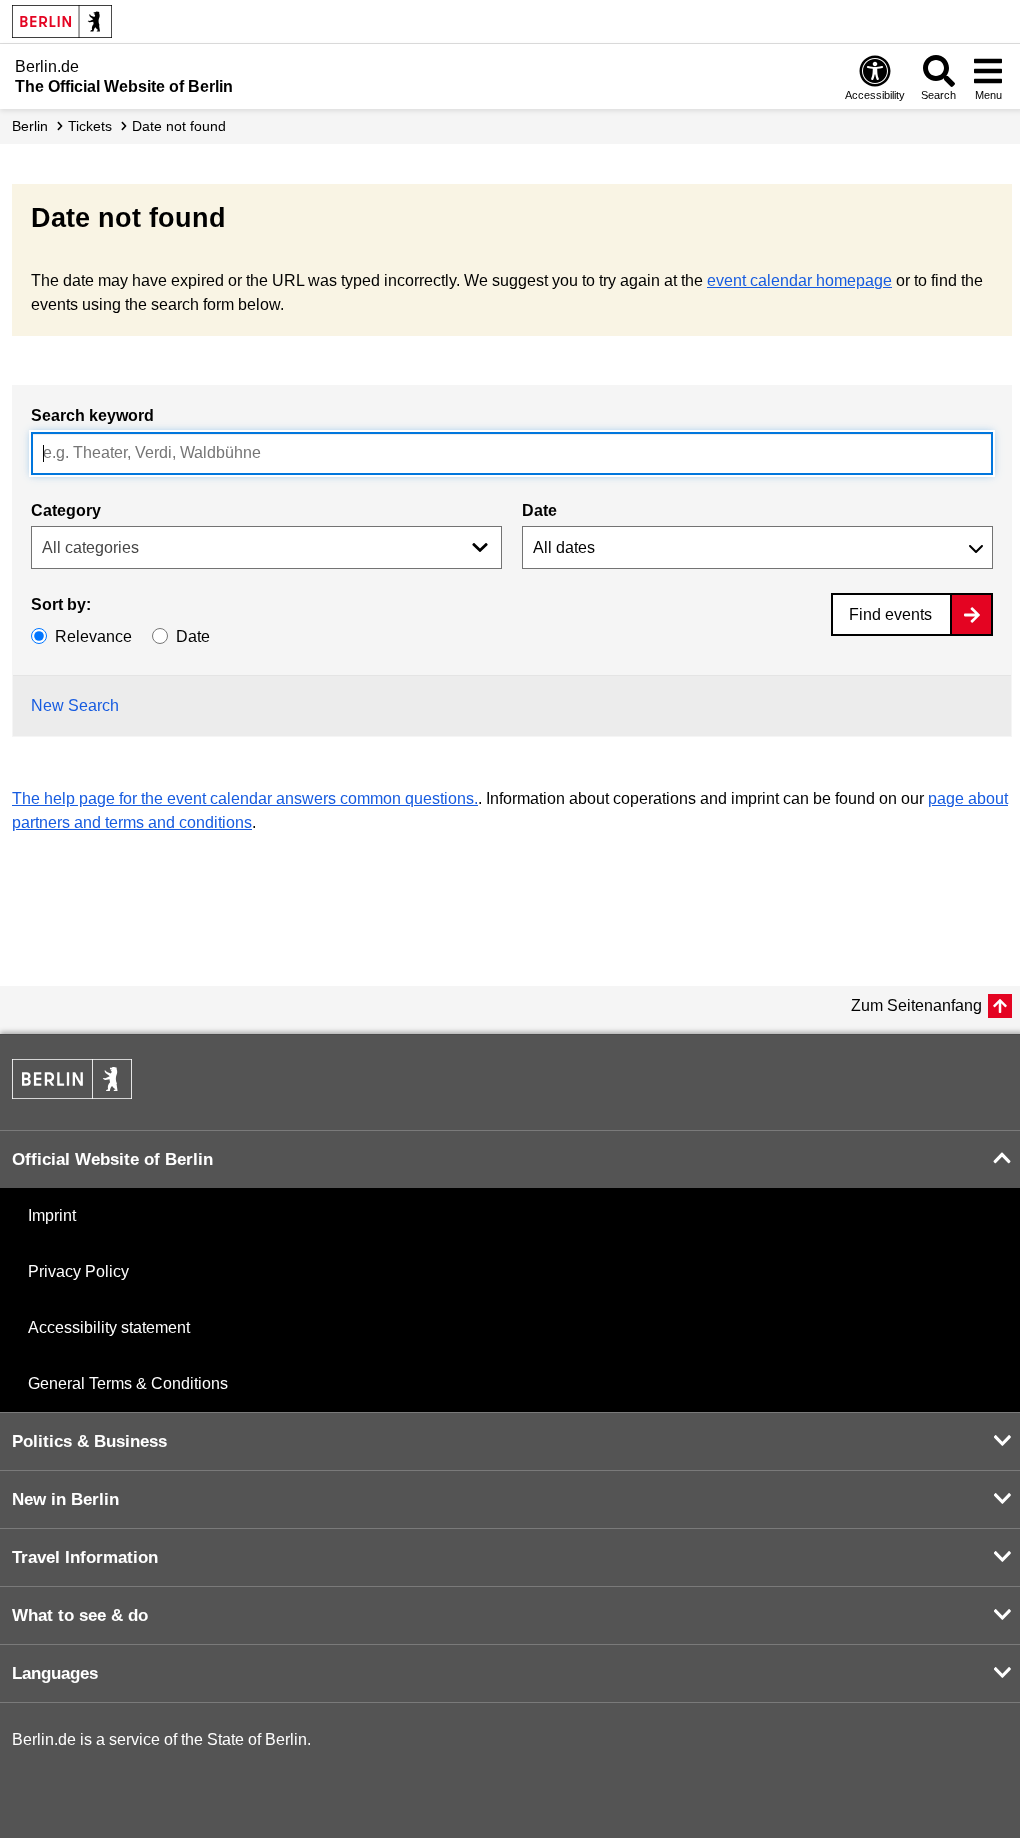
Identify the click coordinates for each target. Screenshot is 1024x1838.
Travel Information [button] (85, 1557)
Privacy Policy (78, 1271)
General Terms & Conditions (128, 1383)
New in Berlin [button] (65, 1499)
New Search (75, 705)
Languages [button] (55, 1673)
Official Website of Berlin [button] (112, 1159)
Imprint (52, 1215)
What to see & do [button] (80, 1615)
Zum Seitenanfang (916, 1005)
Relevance (93, 636)
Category (66, 510)
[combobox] (512, 453)
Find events (890, 614)
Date (539, 510)
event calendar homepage (799, 280)
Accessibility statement (109, 1327)
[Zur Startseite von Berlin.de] (72, 1093)
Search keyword (92, 415)
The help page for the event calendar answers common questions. (245, 798)
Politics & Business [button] (89, 1441)
